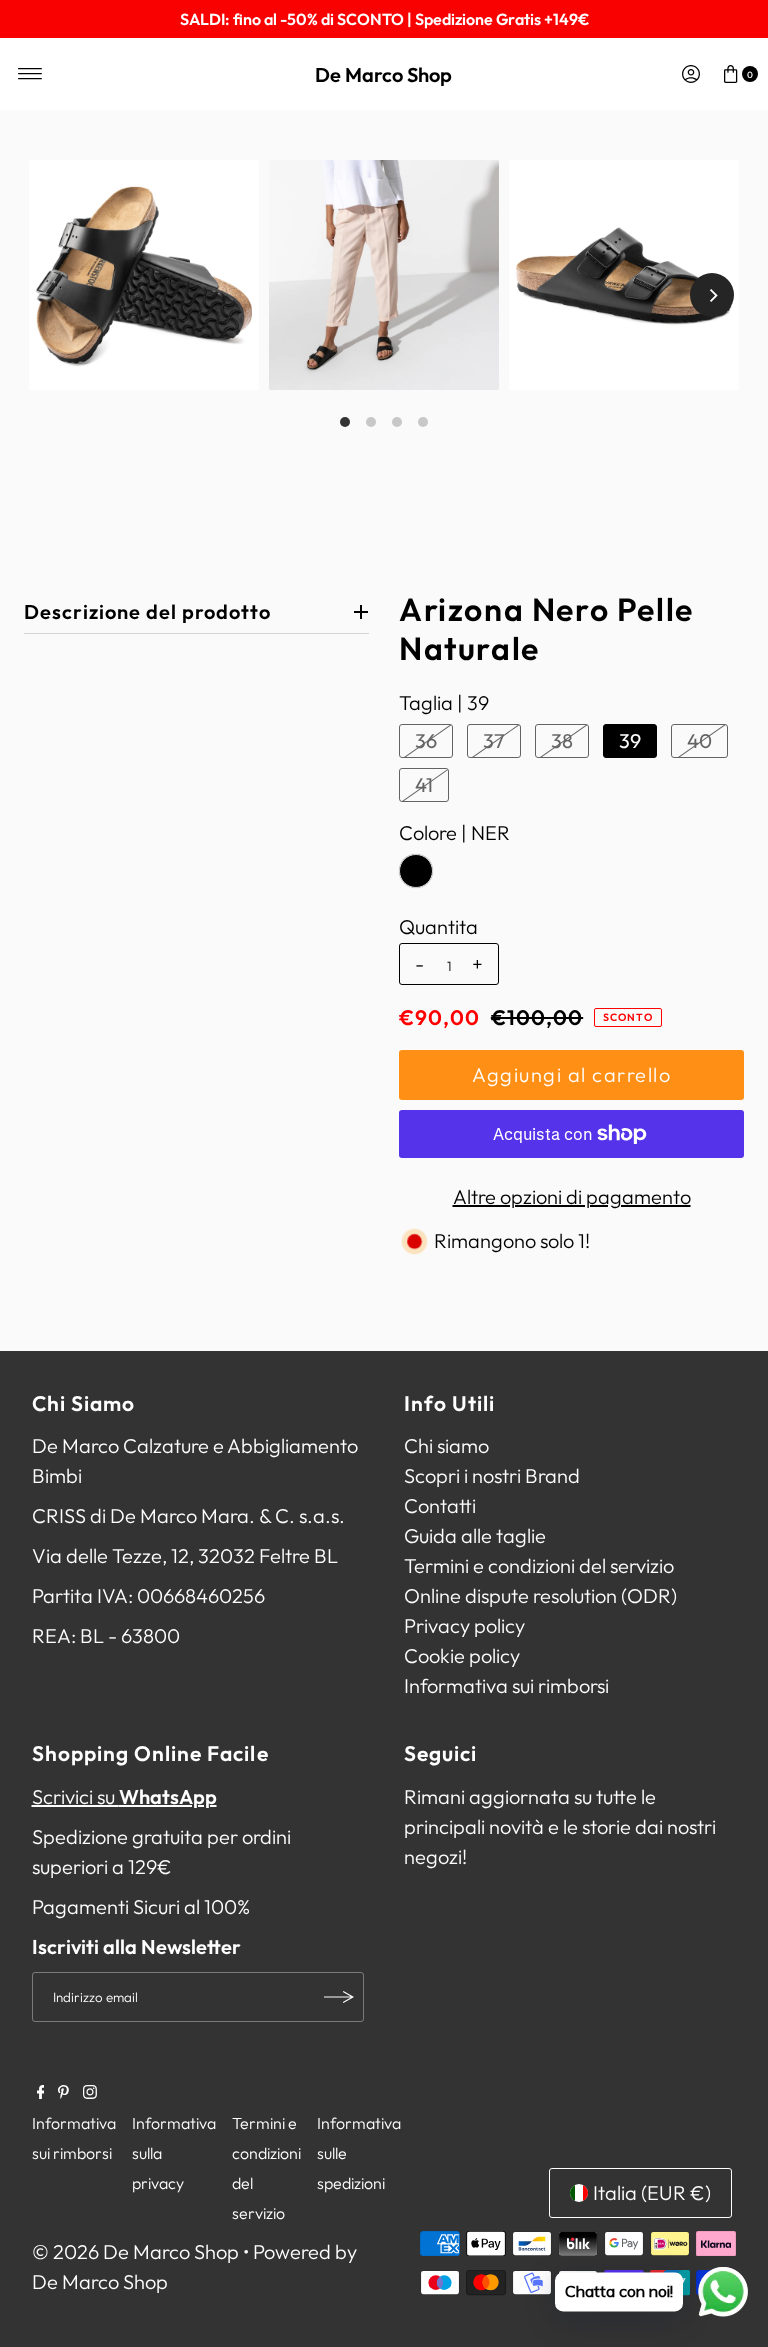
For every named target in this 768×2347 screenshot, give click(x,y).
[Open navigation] (30, 74)
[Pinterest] (63, 2092)
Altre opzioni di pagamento (572, 1196)
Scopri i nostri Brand (492, 1475)
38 (562, 740)
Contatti (440, 1505)
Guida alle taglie (475, 1535)
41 (424, 784)
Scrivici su (124, 1796)
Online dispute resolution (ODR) (540, 1595)
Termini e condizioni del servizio (539, 1565)
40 (699, 740)
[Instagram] (90, 2092)
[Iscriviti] (339, 1997)
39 (630, 740)
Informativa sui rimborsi (506, 1685)
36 (426, 740)
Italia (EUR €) (652, 2192)
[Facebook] (41, 2092)
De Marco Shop (383, 74)
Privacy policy (464, 1625)
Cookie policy (462, 1655)
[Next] (712, 295)
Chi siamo (446, 1445)
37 (494, 740)
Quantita (438, 927)
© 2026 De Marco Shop (135, 2251)
